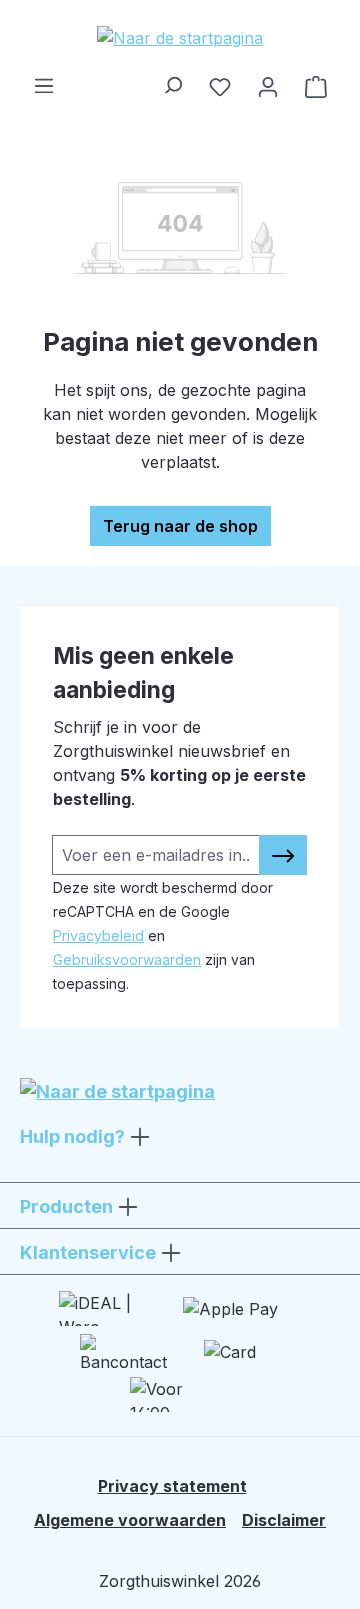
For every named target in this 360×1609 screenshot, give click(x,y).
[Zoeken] (172, 80)
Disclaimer (284, 1520)
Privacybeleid (98, 935)
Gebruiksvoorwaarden (127, 959)
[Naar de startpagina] (180, 37)
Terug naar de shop (180, 526)
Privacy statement (172, 1486)
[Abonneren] (283, 855)
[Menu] (44, 80)
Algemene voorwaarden (130, 1520)
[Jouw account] (268, 86)
